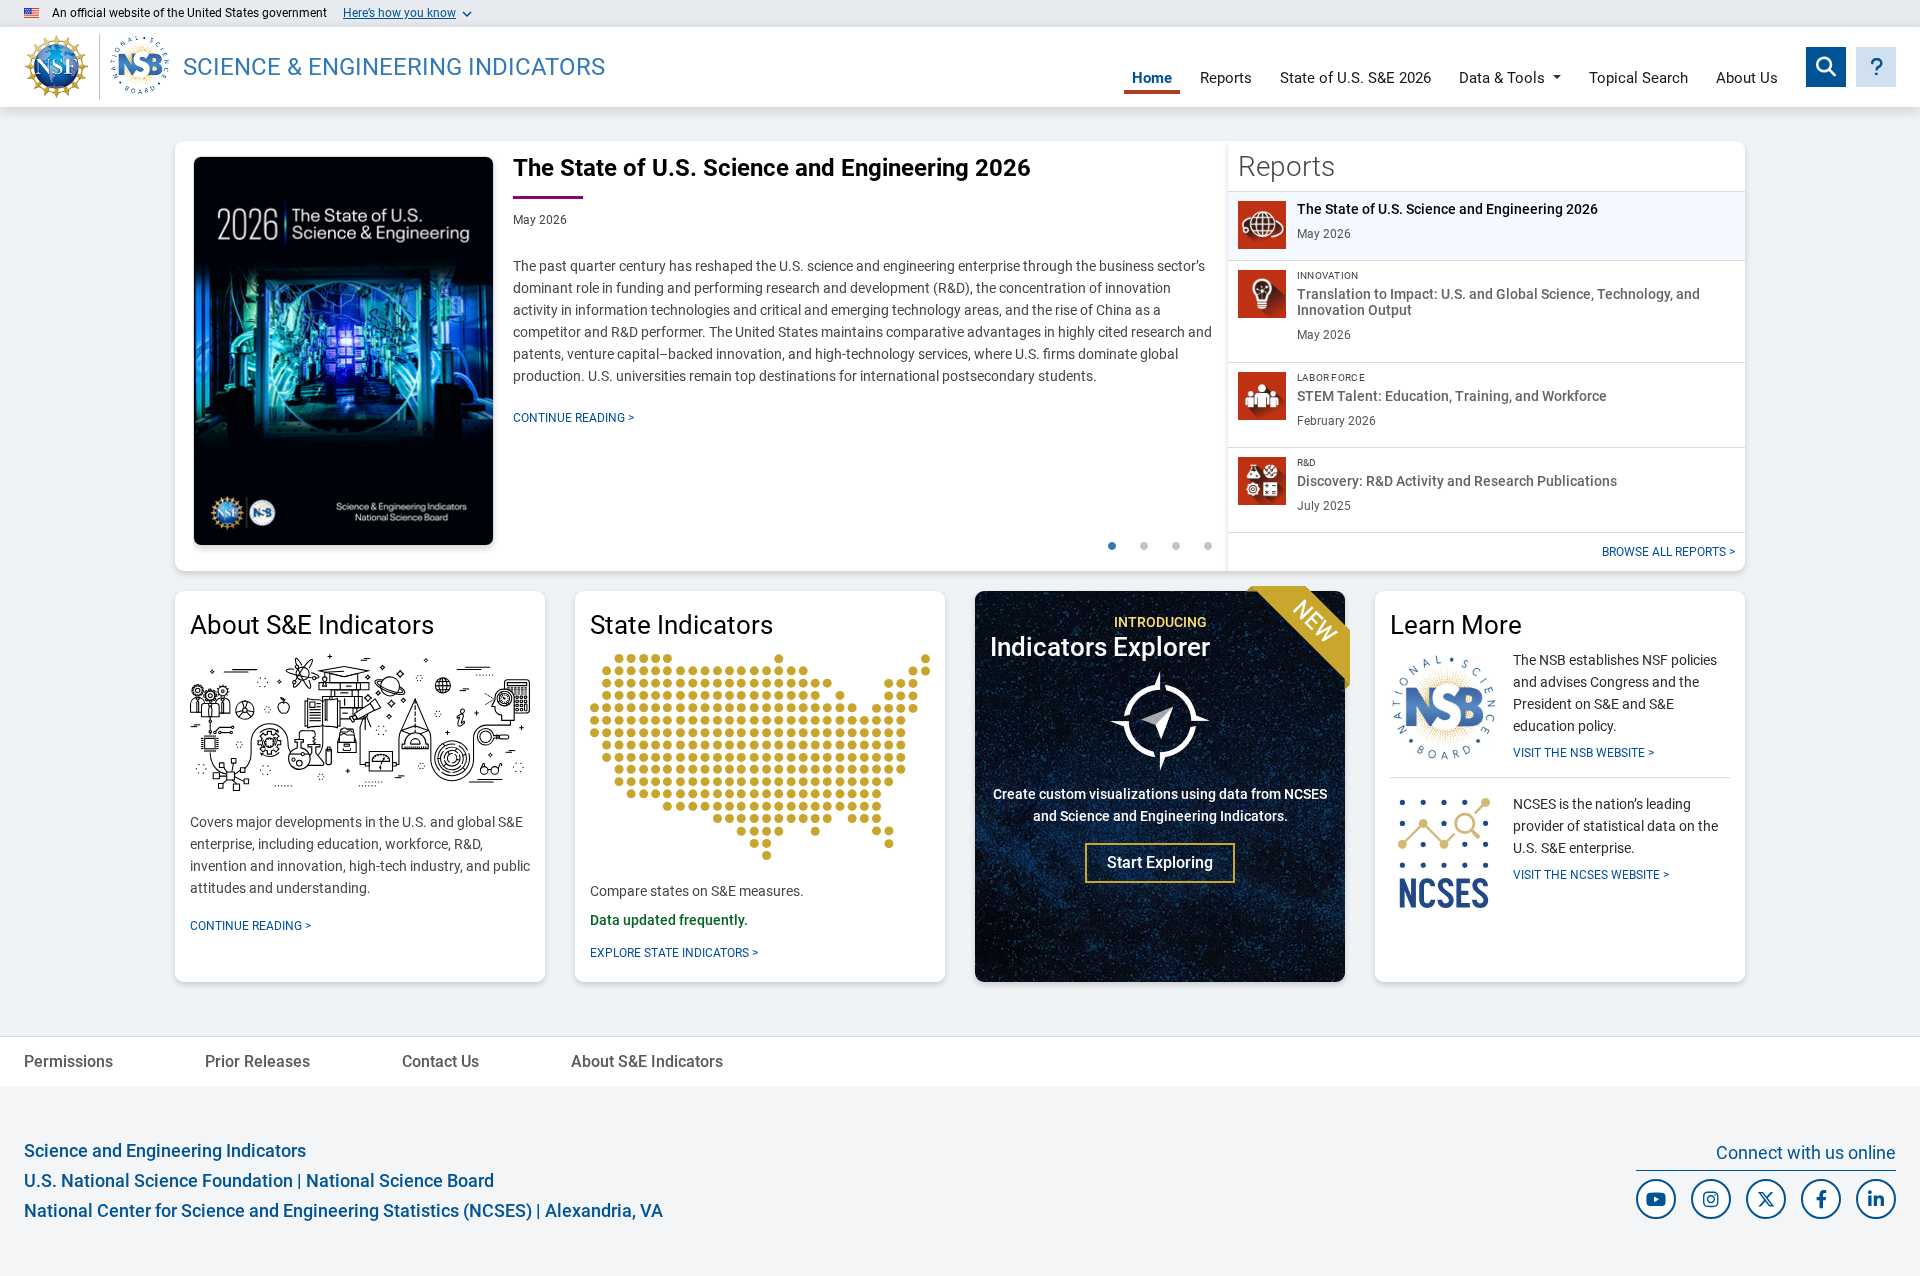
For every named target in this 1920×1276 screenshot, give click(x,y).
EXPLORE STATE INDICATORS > (674, 953)
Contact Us (440, 1061)
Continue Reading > (573, 418)
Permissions (68, 1061)
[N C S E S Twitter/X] (1766, 1199)
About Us (1747, 79)
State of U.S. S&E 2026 (1355, 79)
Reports (1226, 79)
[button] (1876, 67)
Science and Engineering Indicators (165, 1150)
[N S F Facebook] (1821, 1199)
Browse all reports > (1668, 552)
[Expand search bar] (1826, 67)
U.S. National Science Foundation (158, 1180)
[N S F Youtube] (1656, 1199)
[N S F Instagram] (1711, 1199)
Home (1152, 79)
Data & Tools (1502, 79)
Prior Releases (257, 1061)
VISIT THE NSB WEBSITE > (1583, 753)
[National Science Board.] (140, 67)
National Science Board (400, 1180)
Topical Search (1638, 79)
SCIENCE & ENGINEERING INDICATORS (394, 67)
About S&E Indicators (647, 1061)
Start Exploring (1160, 862)
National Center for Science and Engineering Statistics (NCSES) (278, 1210)
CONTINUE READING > (250, 926)
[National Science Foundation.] (56, 67)
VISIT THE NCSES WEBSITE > (1591, 875)
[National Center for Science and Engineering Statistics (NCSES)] (1444, 850)
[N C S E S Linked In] (1876, 1199)
